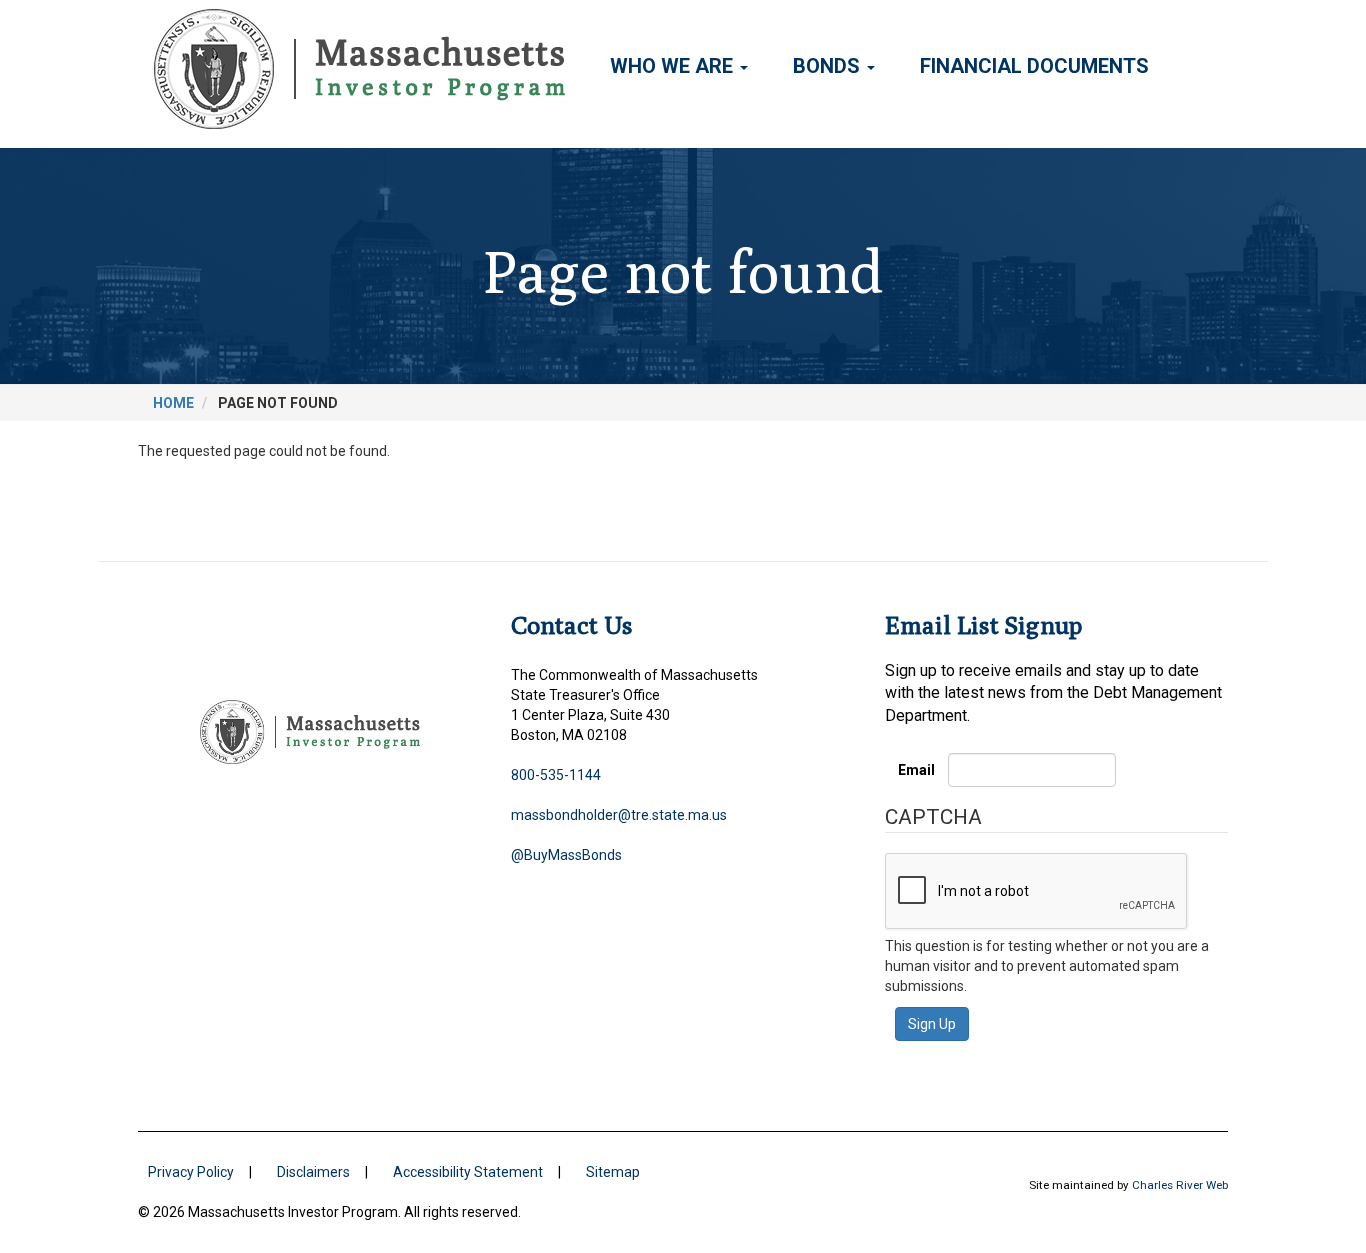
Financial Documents (1034, 66)
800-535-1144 (556, 775)
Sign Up (932, 1024)
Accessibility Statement (468, 1172)
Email (916, 770)
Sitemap (613, 1172)
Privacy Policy (191, 1172)
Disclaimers (313, 1172)
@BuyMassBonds (566, 855)
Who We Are (674, 66)
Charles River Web (1180, 1185)
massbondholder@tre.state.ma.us (619, 815)
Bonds (829, 66)
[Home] (367, 69)
